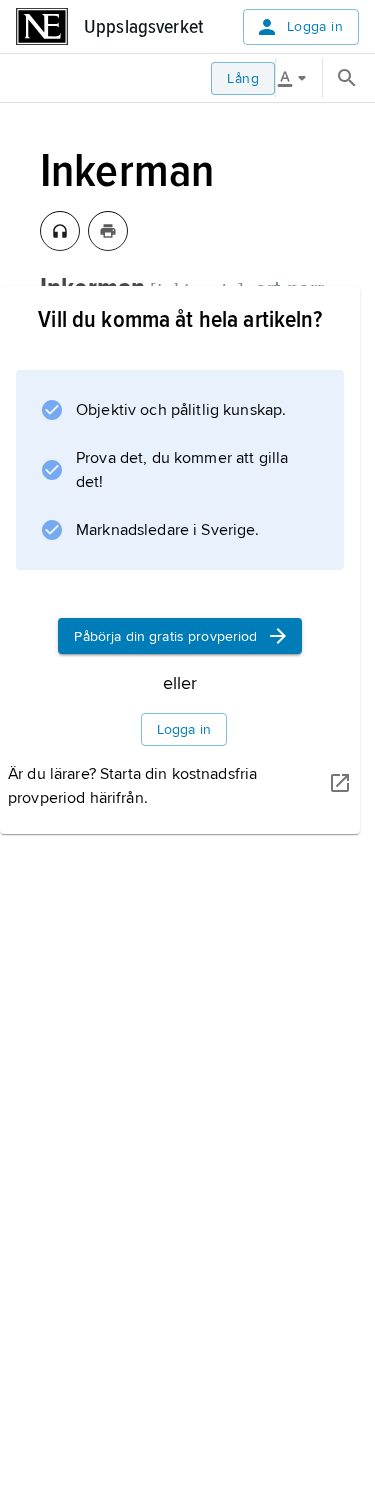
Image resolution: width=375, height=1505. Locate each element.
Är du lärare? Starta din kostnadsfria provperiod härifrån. (132, 786)
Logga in (315, 26)
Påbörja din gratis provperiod (165, 636)
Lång (243, 78)
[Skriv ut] (108, 231)
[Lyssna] (60, 231)
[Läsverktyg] (299, 78)
